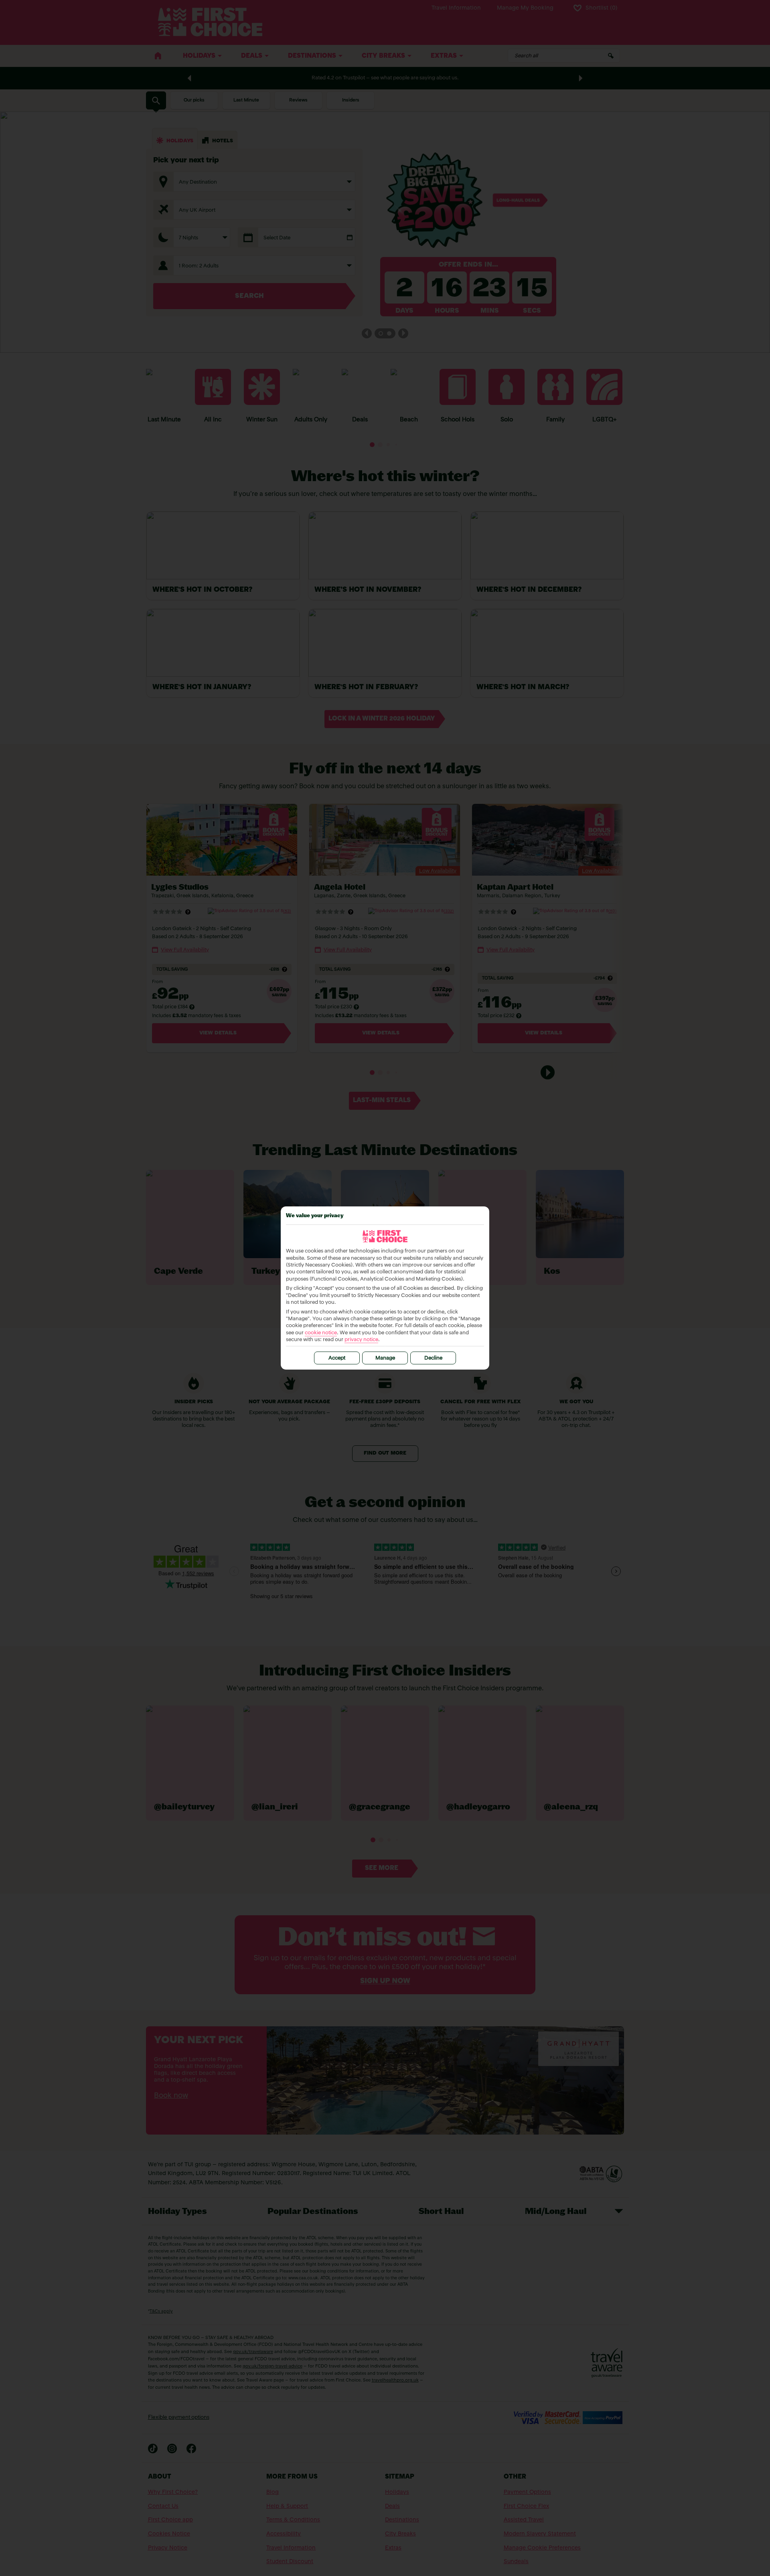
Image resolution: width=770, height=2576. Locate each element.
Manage (385, 1358)
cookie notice (321, 1333)
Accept (337, 1358)
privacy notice (361, 1340)
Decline (433, 1358)
